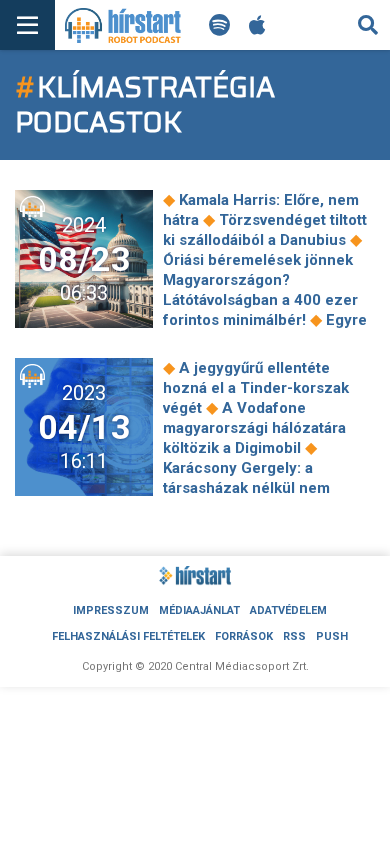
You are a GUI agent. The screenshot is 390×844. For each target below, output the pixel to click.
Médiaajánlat (199, 610)
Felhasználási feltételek (128, 636)
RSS (294, 636)
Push (332, 636)
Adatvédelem (288, 610)
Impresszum (111, 610)
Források (244, 636)
